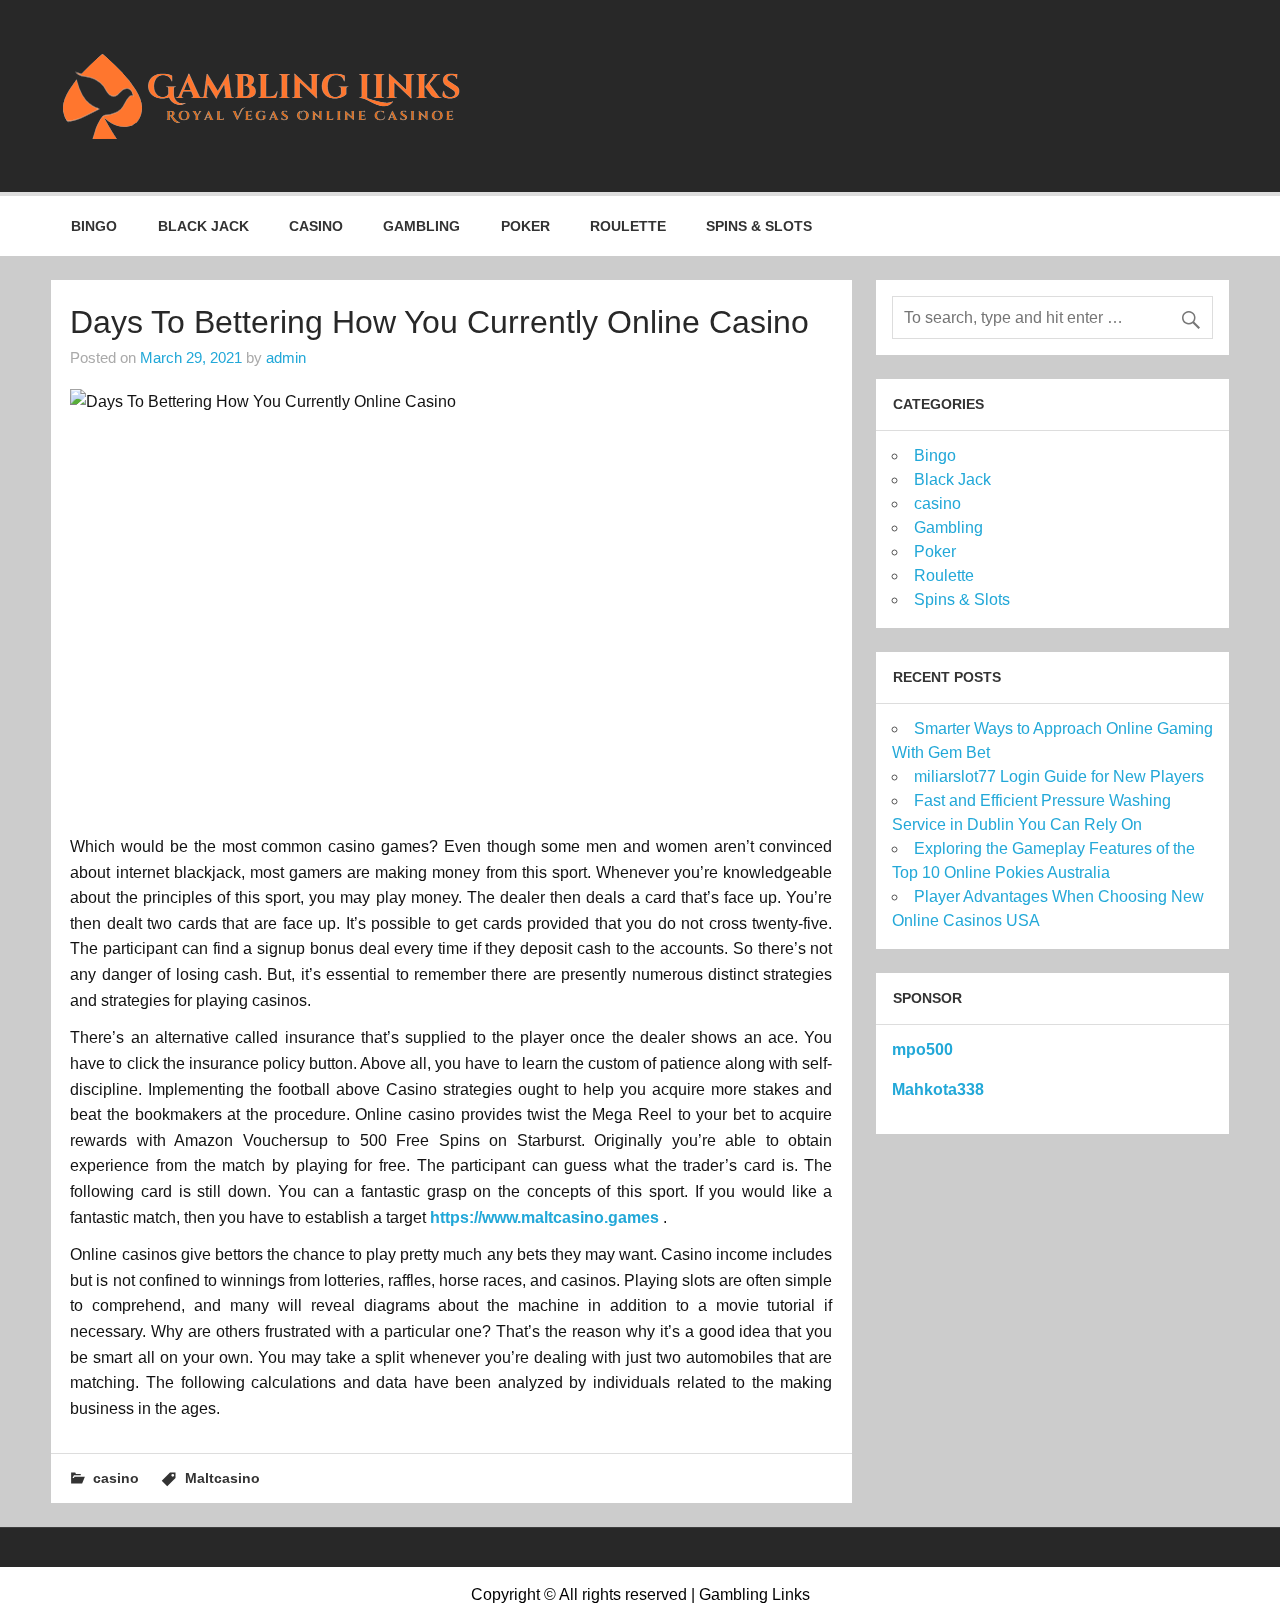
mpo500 (922, 1049)
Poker (525, 226)
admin (286, 357)
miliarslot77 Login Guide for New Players (1059, 776)
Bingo (94, 226)
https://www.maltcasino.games (544, 1217)
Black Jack (203, 226)
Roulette (628, 226)
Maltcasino (222, 1478)
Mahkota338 (938, 1089)
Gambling (421, 226)
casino (316, 226)
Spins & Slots (759, 226)
